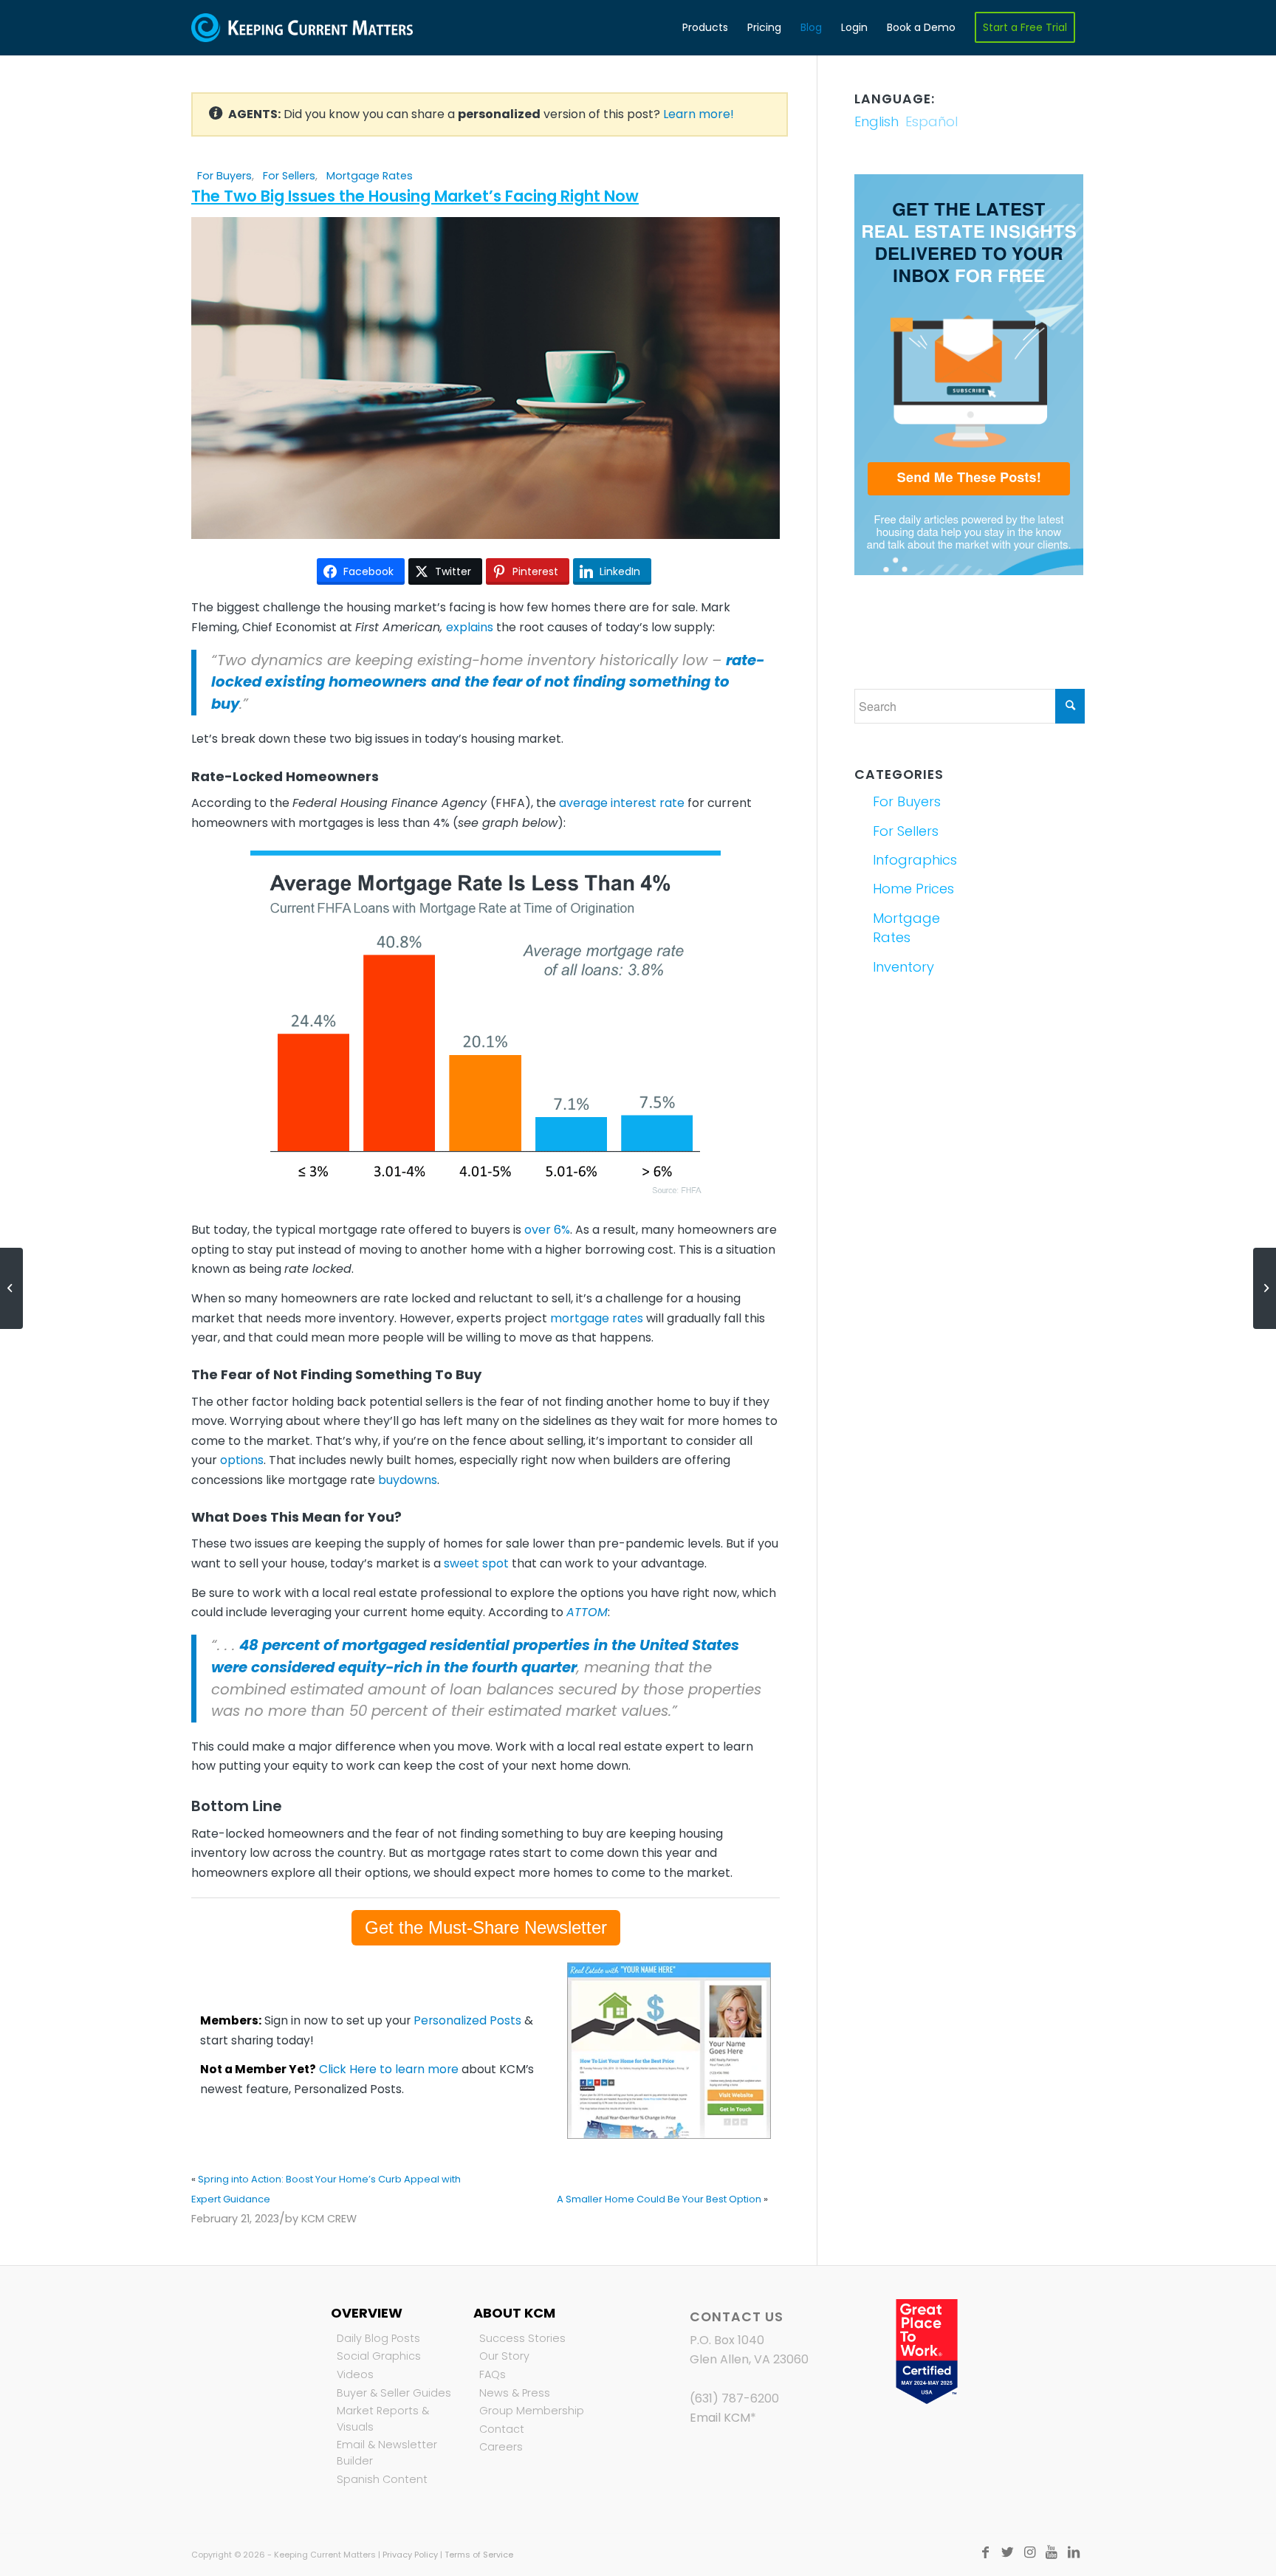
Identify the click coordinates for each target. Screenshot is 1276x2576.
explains (470, 627)
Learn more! (699, 114)
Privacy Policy (410, 2555)
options (242, 1460)
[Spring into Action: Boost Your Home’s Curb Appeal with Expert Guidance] (11, 1288)
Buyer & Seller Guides (394, 2393)
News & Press (515, 2393)
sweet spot (476, 1563)
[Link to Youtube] (1052, 2552)
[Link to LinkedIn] (1074, 2552)
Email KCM (720, 2418)
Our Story (504, 2356)
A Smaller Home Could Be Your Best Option (659, 2199)
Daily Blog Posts (378, 2338)
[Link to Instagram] (1029, 2552)
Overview (367, 2313)
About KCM (514, 2313)
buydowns (408, 1480)
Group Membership (532, 2411)
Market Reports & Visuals (383, 2419)
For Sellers (289, 176)
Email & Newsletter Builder (387, 2453)
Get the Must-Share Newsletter (486, 1927)
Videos (355, 2374)
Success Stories (522, 2338)
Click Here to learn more (389, 2069)
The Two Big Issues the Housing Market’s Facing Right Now (415, 196)
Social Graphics (379, 2356)
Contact (502, 2429)
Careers (501, 2447)
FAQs (493, 2374)
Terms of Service (479, 2555)
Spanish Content (382, 2479)
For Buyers (224, 176)
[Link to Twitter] (1007, 2552)
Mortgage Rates (370, 176)
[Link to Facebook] (985, 2552)
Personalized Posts (467, 2020)
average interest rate (622, 803)
